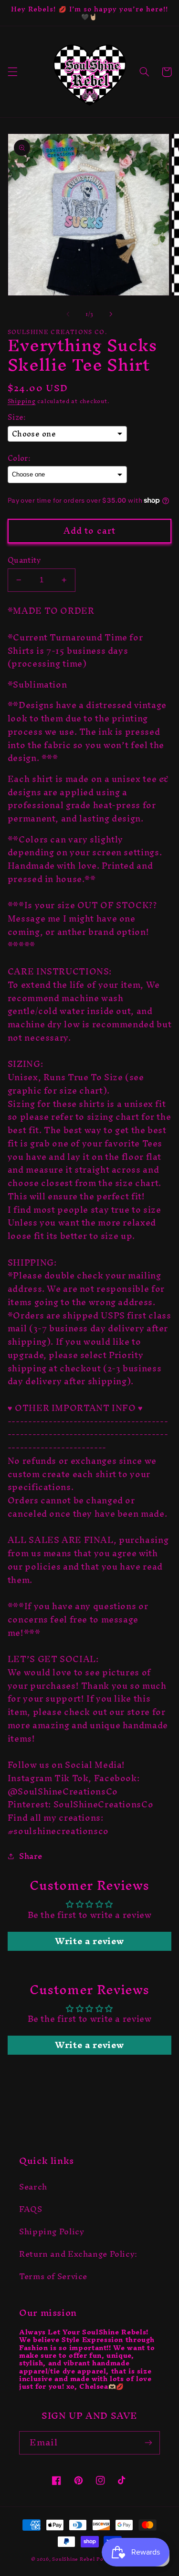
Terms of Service (53, 2276)
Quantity (24, 560)
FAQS (31, 2209)
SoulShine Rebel (73, 2559)
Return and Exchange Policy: (78, 2254)
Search (33, 2187)
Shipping (22, 401)
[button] (12, 72)
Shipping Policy (52, 2231)
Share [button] (31, 1856)
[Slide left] (68, 314)
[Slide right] (111, 314)
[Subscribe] (148, 2443)
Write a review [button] (89, 1941)
